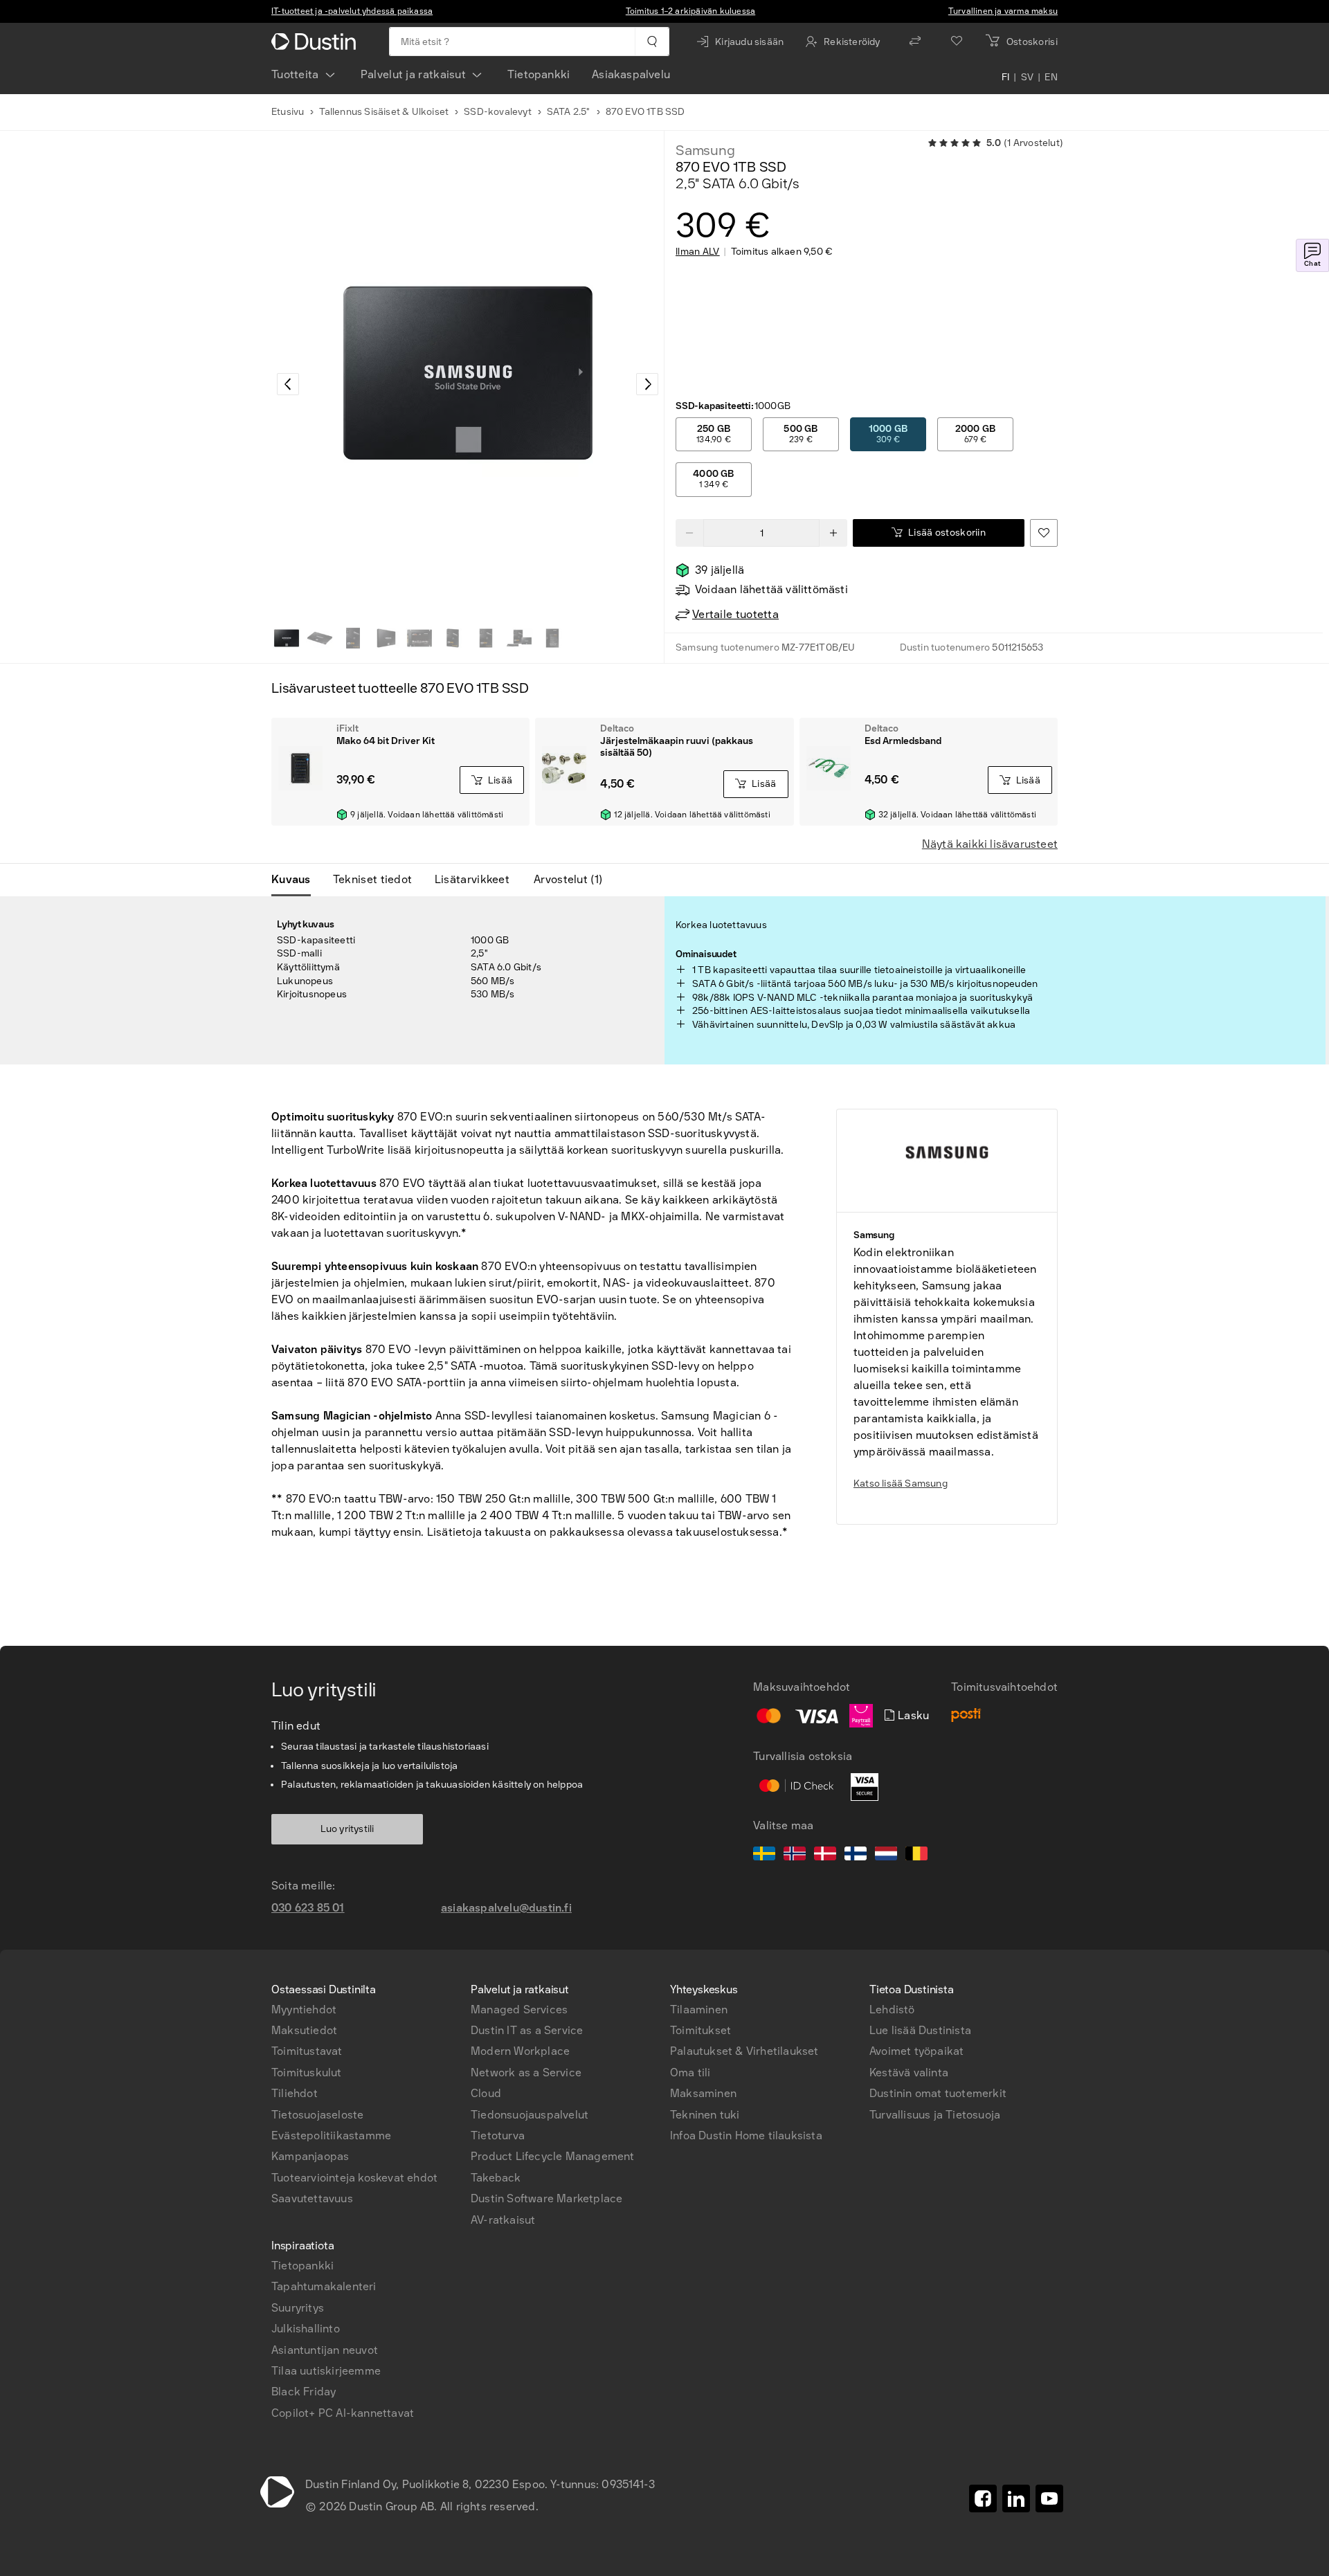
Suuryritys (298, 2308)
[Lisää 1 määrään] (833, 533)
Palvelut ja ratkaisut (413, 74)
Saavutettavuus (312, 2198)
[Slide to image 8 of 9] (519, 638)
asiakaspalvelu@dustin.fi (506, 1908)
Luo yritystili (347, 1829)
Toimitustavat (307, 2051)
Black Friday (304, 2392)
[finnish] (856, 1856)
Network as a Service (526, 2072)
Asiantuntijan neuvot (325, 2350)
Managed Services (519, 2010)
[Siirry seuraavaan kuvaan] (647, 384)
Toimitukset (700, 2030)
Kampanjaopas (310, 2156)
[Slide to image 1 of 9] (287, 638)
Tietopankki (539, 74)
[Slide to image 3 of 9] (353, 638)
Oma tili (690, 2072)
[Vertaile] (915, 42)
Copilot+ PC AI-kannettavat (343, 2413)
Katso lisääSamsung (901, 1484)
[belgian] (916, 1856)
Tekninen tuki (705, 2115)
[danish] (825, 1856)
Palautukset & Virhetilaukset (744, 2051)
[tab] (297, 880)
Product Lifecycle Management (553, 2156)
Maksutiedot (304, 2030)
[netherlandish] (886, 1856)
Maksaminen (703, 2093)
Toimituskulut (307, 2072)
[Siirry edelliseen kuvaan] (288, 384)
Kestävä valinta (909, 2072)
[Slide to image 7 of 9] (486, 638)
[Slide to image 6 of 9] (453, 638)
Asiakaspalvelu (631, 74)
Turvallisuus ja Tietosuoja (935, 2115)
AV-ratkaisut (503, 2220)
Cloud (486, 2093)
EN (1051, 78)
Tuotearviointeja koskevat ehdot (354, 2178)
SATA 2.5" (569, 112)
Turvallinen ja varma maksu (1003, 11)
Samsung (705, 150)
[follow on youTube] (1049, 2498)
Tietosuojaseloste (317, 2115)
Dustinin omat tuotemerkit (938, 2093)
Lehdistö (892, 2010)
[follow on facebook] (983, 2498)
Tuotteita (295, 74)
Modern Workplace (520, 2051)
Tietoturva (498, 2135)
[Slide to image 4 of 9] (386, 638)
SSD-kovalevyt (498, 112)
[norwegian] (795, 1856)
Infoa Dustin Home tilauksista (746, 2135)
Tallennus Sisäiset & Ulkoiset (384, 112)
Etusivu (288, 112)
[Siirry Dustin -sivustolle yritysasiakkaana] (316, 42)
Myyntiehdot (304, 2010)
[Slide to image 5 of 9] (419, 638)
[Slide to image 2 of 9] (320, 638)
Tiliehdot (295, 2093)
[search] (652, 42)
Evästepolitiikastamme (331, 2135)
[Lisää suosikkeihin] (1044, 533)
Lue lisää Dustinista (920, 2030)
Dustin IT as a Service (527, 2030)
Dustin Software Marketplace (546, 2198)
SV (1028, 78)
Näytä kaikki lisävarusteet (990, 844)
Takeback (496, 2178)
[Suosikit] (957, 42)
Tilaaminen (699, 2010)
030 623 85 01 (308, 1908)
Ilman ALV (698, 252)
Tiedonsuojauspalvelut (530, 2115)
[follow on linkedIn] (1016, 2498)
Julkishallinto (306, 2329)
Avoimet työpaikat (916, 2051)
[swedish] (764, 1856)
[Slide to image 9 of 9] (552, 638)
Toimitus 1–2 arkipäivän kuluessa (690, 11)
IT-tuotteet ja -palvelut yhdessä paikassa (352, 11)
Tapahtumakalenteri (324, 2286)
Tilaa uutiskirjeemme (326, 2371)
